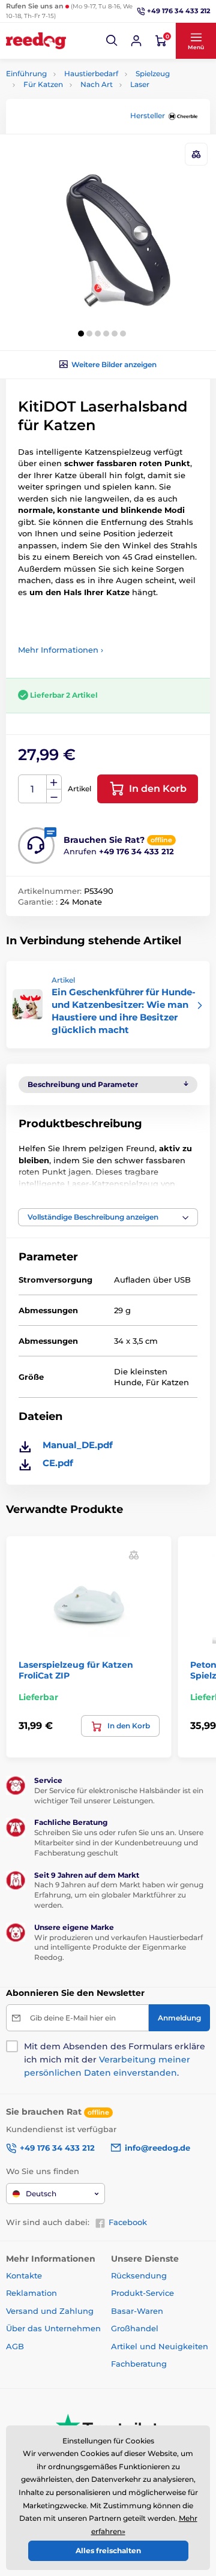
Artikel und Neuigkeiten (160, 2346)
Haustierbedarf (91, 73)
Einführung (26, 73)
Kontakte (24, 2275)
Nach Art (97, 84)
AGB (15, 2346)
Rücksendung (139, 2275)
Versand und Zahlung (50, 2311)
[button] (112, 41)
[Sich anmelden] (136, 41)
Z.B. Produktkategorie (77, 108)
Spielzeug (153, 73)
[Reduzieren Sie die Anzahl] (54, 796)
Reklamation (31, 2293)
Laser (140, 84)
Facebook (128, 2222)
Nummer (33, 789)
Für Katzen (43, 84)
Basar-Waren (137, 2311)
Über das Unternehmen (53, 2328)
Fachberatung (139, 2364)
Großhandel (135, 2328)
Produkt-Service (142, 2293)
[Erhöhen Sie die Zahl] (54, 782)
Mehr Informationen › (61, 650)
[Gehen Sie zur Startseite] (36, 41)
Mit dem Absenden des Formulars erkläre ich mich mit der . (115, 2059)
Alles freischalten (108, 2551)
